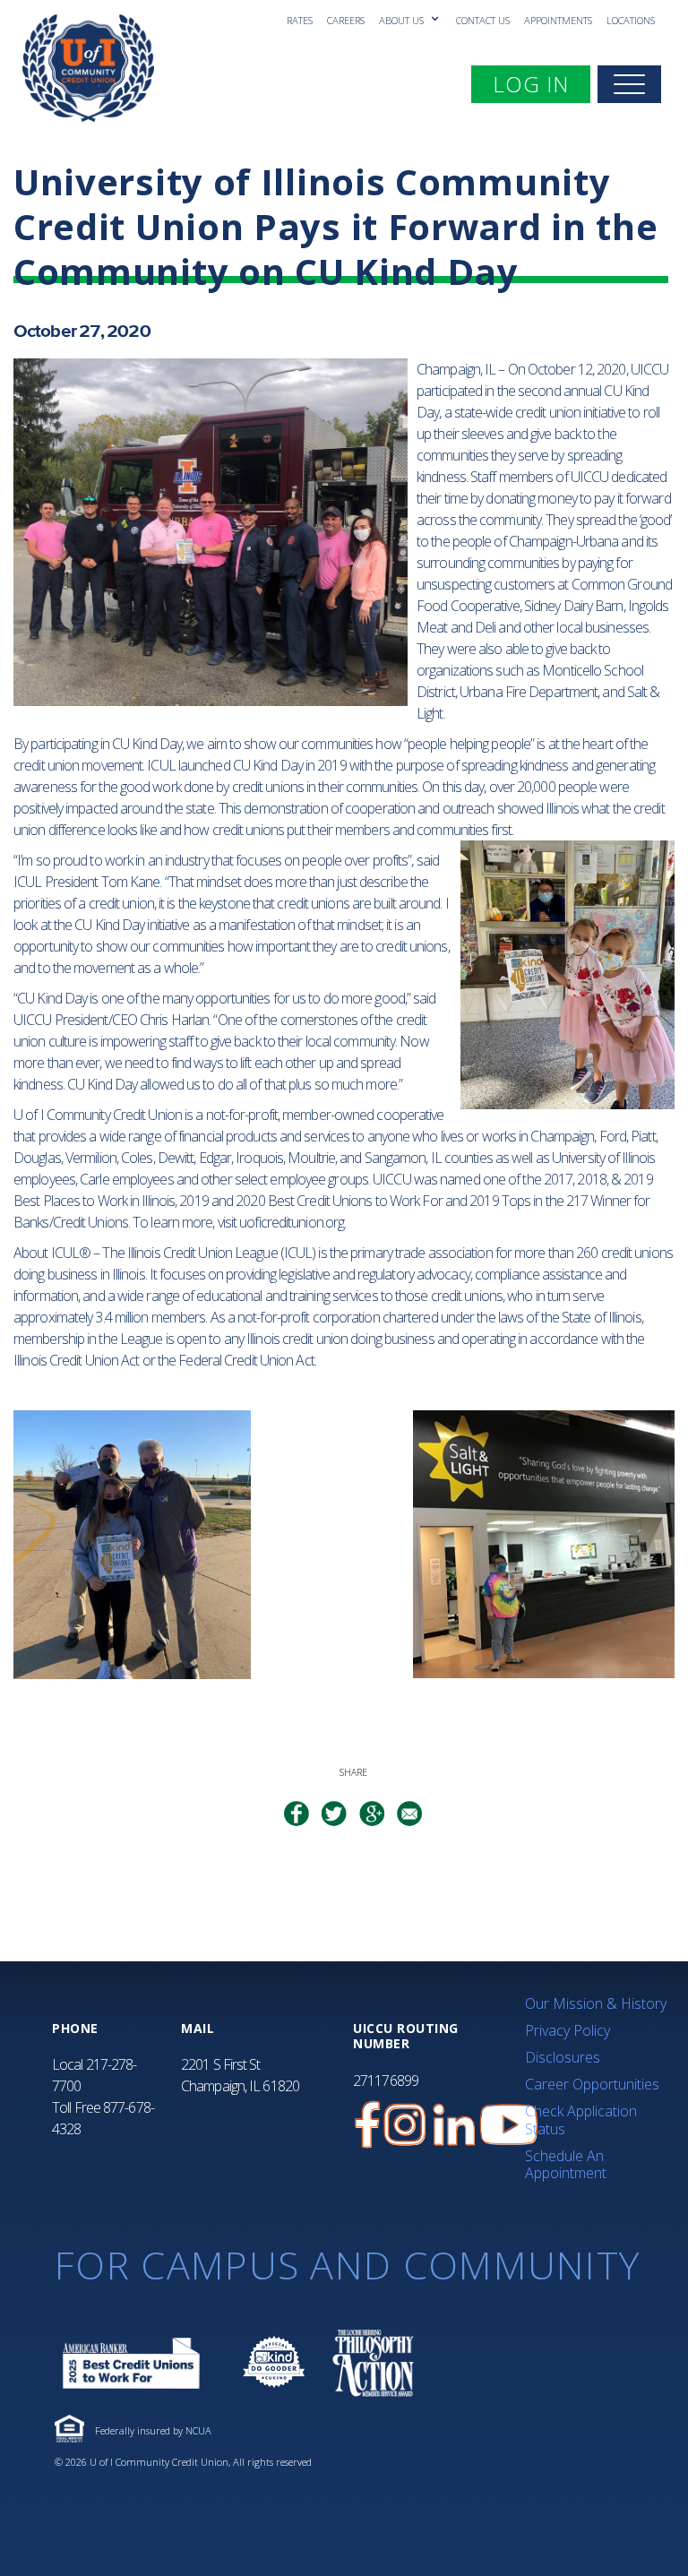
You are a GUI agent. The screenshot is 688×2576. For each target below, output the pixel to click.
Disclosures (563, 2057)
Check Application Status (581, 2119)
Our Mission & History (596, 2003)
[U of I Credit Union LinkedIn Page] (454, 2125)
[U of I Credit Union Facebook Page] (367, 2125)
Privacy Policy (568, 2030)
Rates (300, 20)
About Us (403, 20)
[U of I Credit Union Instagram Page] (405, 2125)
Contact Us (483, 20)
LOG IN (541, 83)
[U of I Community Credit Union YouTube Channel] (509, 2125)
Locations (631, 20)
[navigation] (629, 84)
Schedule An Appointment (566, 2164)
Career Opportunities (592, 2084)
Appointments (558, 20)
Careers (346, 20)
